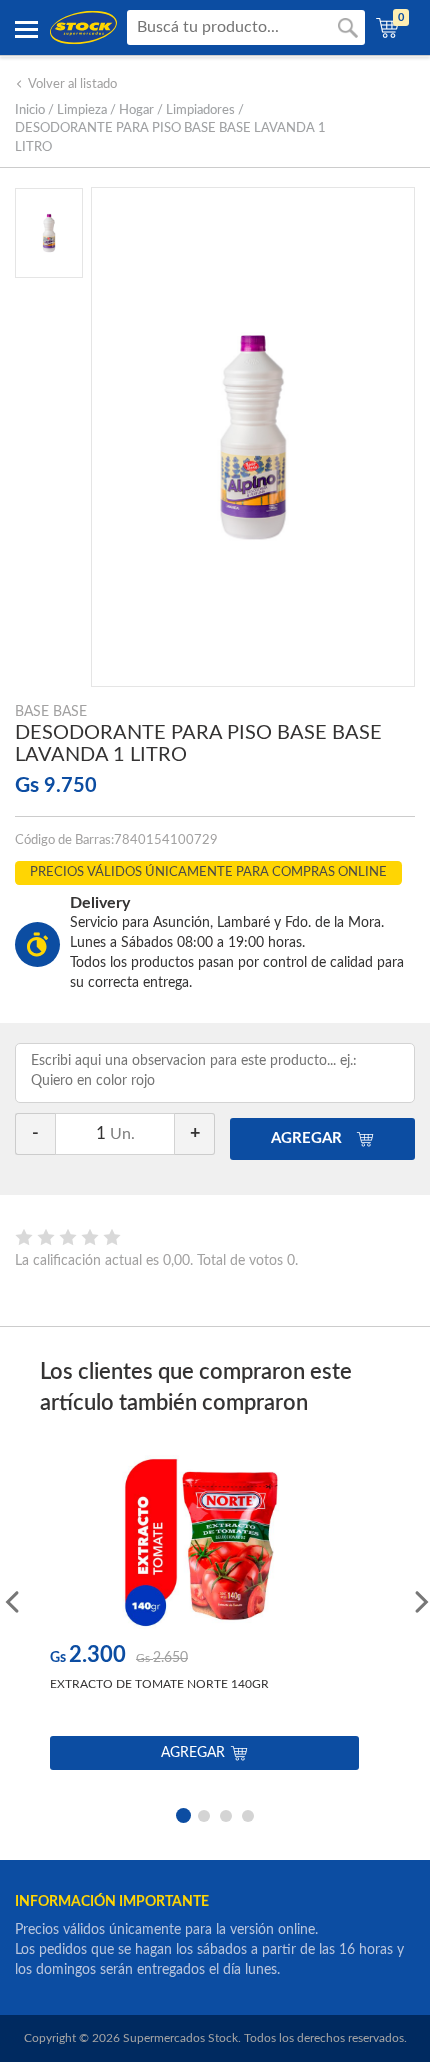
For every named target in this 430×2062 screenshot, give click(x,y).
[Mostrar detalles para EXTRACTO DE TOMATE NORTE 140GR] (204, 1542)
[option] (204, 1617)
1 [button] (182, 1814)
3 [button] (226, 1814)
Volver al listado (72, 84)
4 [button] (248, 1814)
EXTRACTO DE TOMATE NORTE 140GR (159, 1684)
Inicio (30, 110)
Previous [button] (10, 1600)
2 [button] (204, 1814)
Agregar (193, 1753)
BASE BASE (51, 712)
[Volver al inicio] (83, 27)
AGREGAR (308, 1138)
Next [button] (420, 1600)
